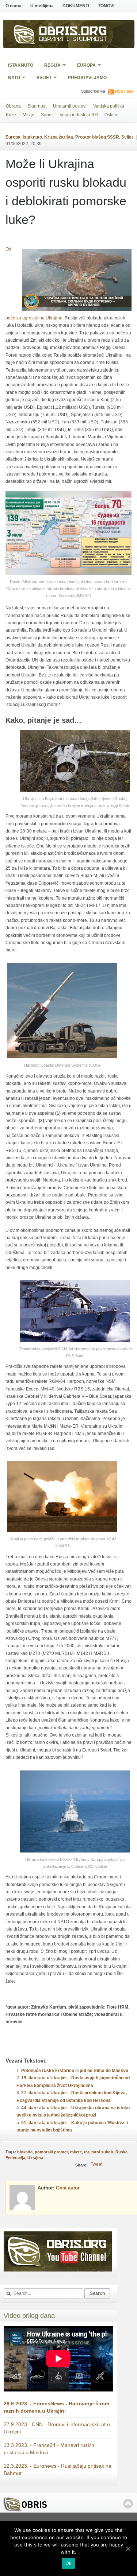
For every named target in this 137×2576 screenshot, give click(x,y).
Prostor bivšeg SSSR (97, 137)
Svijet (42, 78)
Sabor (47, 115)
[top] (128, 2504)
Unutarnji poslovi (70, 106)
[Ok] (128, 2549)
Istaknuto (21, 65)
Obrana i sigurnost (73, 40)
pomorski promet (51, 2152)
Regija (50, 66)
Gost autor (68, 2188)
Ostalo (111, 115)
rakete (76, 2152)
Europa (84, 66)
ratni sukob (102, 2152)
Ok (69, 2563)
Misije (28, 115)
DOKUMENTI (76, 6)
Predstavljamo (87, 78)
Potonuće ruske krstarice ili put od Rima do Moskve (75, 2071)
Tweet (96, 2164)
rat (87, 2152)
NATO (12, 78)
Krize (11, 115)
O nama (14, 6)
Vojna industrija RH (79, 115)
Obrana (13, 106)
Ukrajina (35, 2158)
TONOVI (106, 6)
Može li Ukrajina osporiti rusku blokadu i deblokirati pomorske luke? (66, 192)
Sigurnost (37, 106)
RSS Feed (124, 91)
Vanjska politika (109, 106)
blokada (25, 2152)
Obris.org (73, 32)
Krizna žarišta (59, 137)
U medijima (42, 6)
